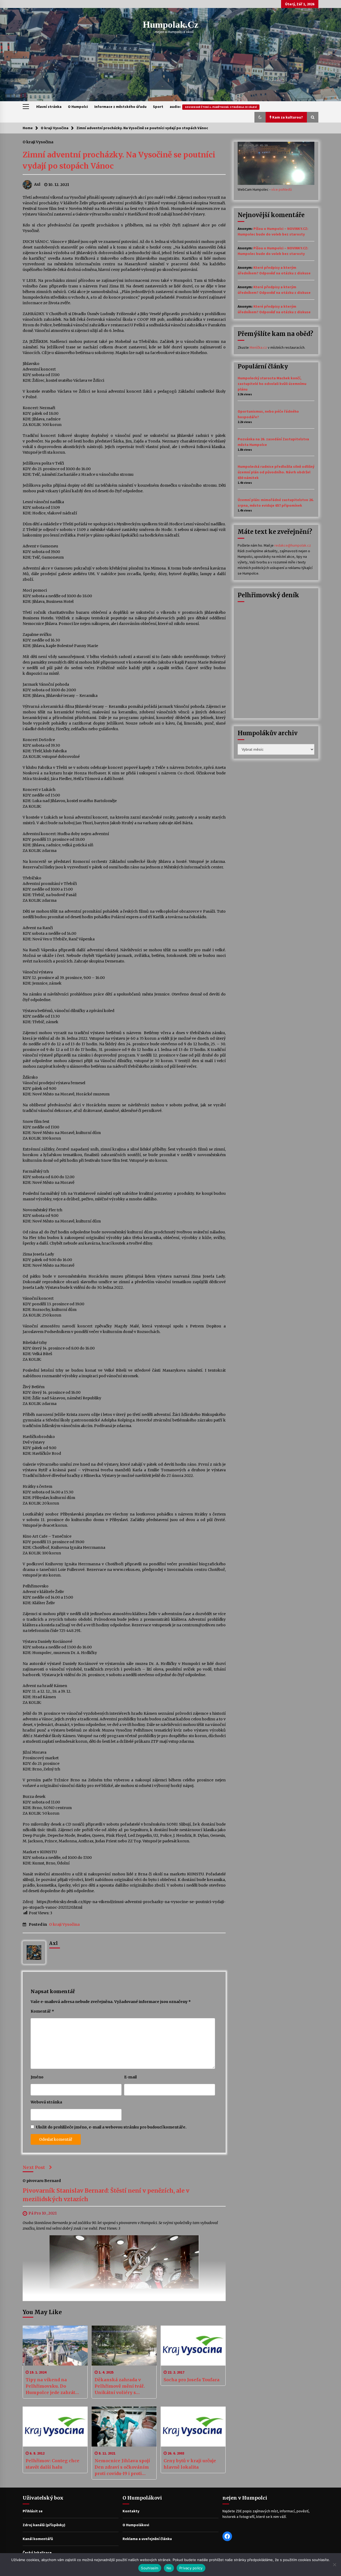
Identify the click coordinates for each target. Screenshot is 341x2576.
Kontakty (131, 2511)
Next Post (34, 2167)
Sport (158, 107)
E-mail (130, 2077)
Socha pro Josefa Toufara (192, 2380)
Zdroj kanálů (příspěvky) (44, 2525)
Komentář (42, 2011)
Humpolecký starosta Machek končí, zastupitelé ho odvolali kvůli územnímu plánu (272, 384)
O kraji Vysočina (38, 142)
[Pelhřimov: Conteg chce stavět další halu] (55, 2427)
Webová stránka (46, 2102)
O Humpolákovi (136, 2525)
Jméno (37, 2077)
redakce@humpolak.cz (293, 545)
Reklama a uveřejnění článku (147, 2539)
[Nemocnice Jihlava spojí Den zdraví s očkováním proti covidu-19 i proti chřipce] (124, 2427)
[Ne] (334, 2565)
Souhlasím (150, 2568)
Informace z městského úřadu (120, 107)
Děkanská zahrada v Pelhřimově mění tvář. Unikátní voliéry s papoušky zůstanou (120, 2386)
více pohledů (282, 189)
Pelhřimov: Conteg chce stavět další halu (52, 2464)
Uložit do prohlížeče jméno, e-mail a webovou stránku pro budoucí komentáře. (111, 2127)
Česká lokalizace (37, 2553)
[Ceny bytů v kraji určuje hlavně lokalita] (193, 2427)
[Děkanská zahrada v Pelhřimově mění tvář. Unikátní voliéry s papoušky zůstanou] (124, 2346)
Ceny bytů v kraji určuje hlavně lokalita (190, 2464)
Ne (169, 2568)
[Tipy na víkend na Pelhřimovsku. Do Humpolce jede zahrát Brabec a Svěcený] (55, 2346)
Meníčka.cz (258, 347)
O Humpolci (78, 107)
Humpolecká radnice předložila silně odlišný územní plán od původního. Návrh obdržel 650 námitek (276, 472)
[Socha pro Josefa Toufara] (193, 2346)
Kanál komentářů (38, 2539)
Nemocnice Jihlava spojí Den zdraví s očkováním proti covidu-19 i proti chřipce (122, 2467)
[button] (260, 117)
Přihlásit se (33, 2511)
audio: (213, 107)
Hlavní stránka (49, 107)
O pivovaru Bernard (42, 2181)
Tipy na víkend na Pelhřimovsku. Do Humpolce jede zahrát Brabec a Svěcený (50, 2386)
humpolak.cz (171, 25)
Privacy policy (191, 2568)
